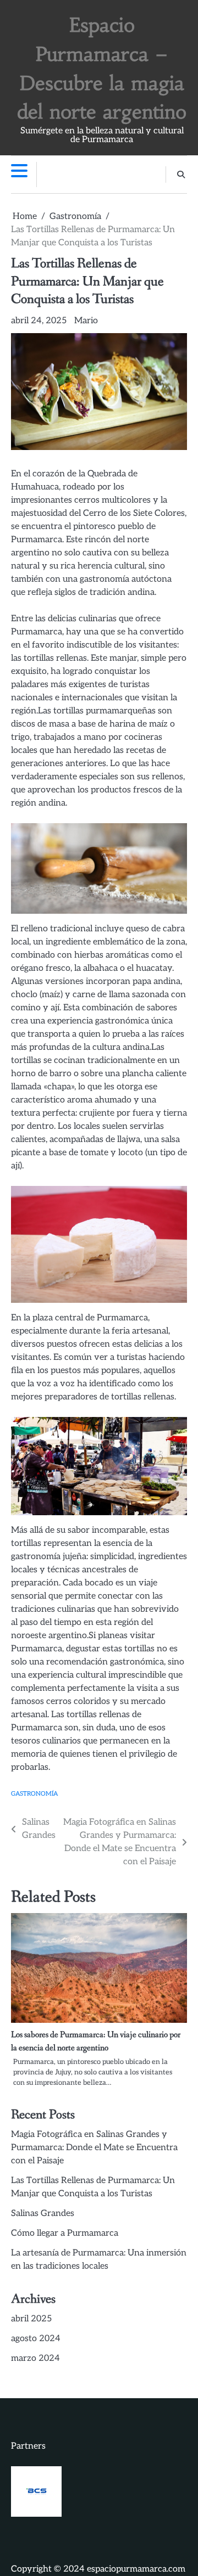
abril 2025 (31, 2319)
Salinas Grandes (43, 2214)
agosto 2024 (36, 2339)
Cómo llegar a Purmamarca (65, 2233)
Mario (86, 321)
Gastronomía (34, 1794)
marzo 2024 (35, 2358)
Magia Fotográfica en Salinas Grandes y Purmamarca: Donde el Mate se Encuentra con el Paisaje (94, 2148)
